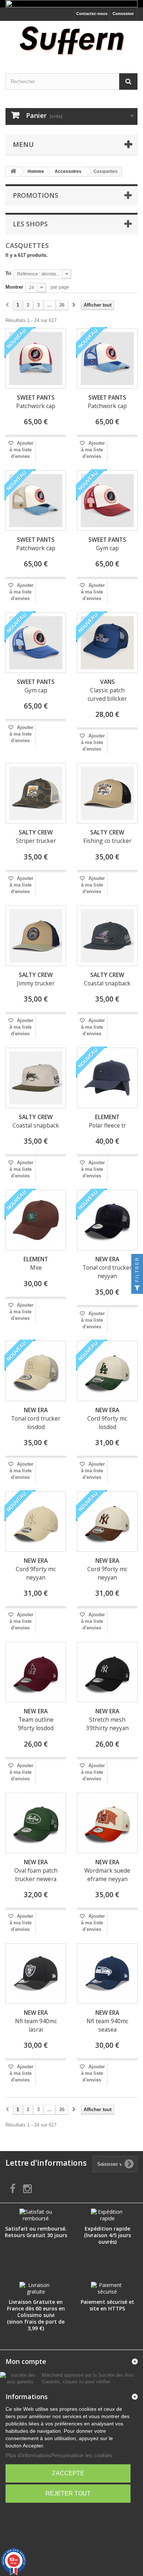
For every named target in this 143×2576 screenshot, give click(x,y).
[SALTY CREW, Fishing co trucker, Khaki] (107, 793)
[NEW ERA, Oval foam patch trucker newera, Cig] (36, 1823)
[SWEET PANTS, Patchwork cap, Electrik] (107, 358)
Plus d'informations (28, 2455)
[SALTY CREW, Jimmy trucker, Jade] (36, 936)
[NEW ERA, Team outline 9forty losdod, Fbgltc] (36, 1672)
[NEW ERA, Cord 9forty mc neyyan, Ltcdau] (107, 1522)
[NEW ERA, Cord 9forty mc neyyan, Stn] (36, 1522)
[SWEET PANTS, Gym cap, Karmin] (107, 501)
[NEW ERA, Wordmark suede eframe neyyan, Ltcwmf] (107, 1823)
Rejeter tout (68, 2493)
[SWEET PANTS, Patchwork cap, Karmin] (36, 358)
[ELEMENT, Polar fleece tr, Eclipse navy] (107, 1078)
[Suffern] (71, 41)
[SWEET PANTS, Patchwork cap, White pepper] (36, 501)
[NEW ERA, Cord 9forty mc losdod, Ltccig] (107, 1371)
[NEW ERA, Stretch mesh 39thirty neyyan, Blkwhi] (107, 1672)
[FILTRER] (137, 1288)
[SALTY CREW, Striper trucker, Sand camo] (36, 793)
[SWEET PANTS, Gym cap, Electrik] (36, 643)
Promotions (36, 195)
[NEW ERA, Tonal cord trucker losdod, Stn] (36, 1371)
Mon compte (26, 2361)
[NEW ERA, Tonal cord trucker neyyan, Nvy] (107, 1220)
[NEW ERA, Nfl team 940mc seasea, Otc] (107, 1974)
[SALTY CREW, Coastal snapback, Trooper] (107, 936)
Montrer (14, 287)
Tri (8, 273)
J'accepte (68, 2473)
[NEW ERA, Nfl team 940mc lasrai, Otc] (36, 1974)
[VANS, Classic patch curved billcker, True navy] (107, 643)
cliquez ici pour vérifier (86, 2382)
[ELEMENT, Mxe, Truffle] (36, 1220)
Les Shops (30, 224)
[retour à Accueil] (13, 172)
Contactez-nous (92, 14)
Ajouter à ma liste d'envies (21, 450)
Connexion (123, 14)
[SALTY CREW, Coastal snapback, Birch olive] (36, 1078)
